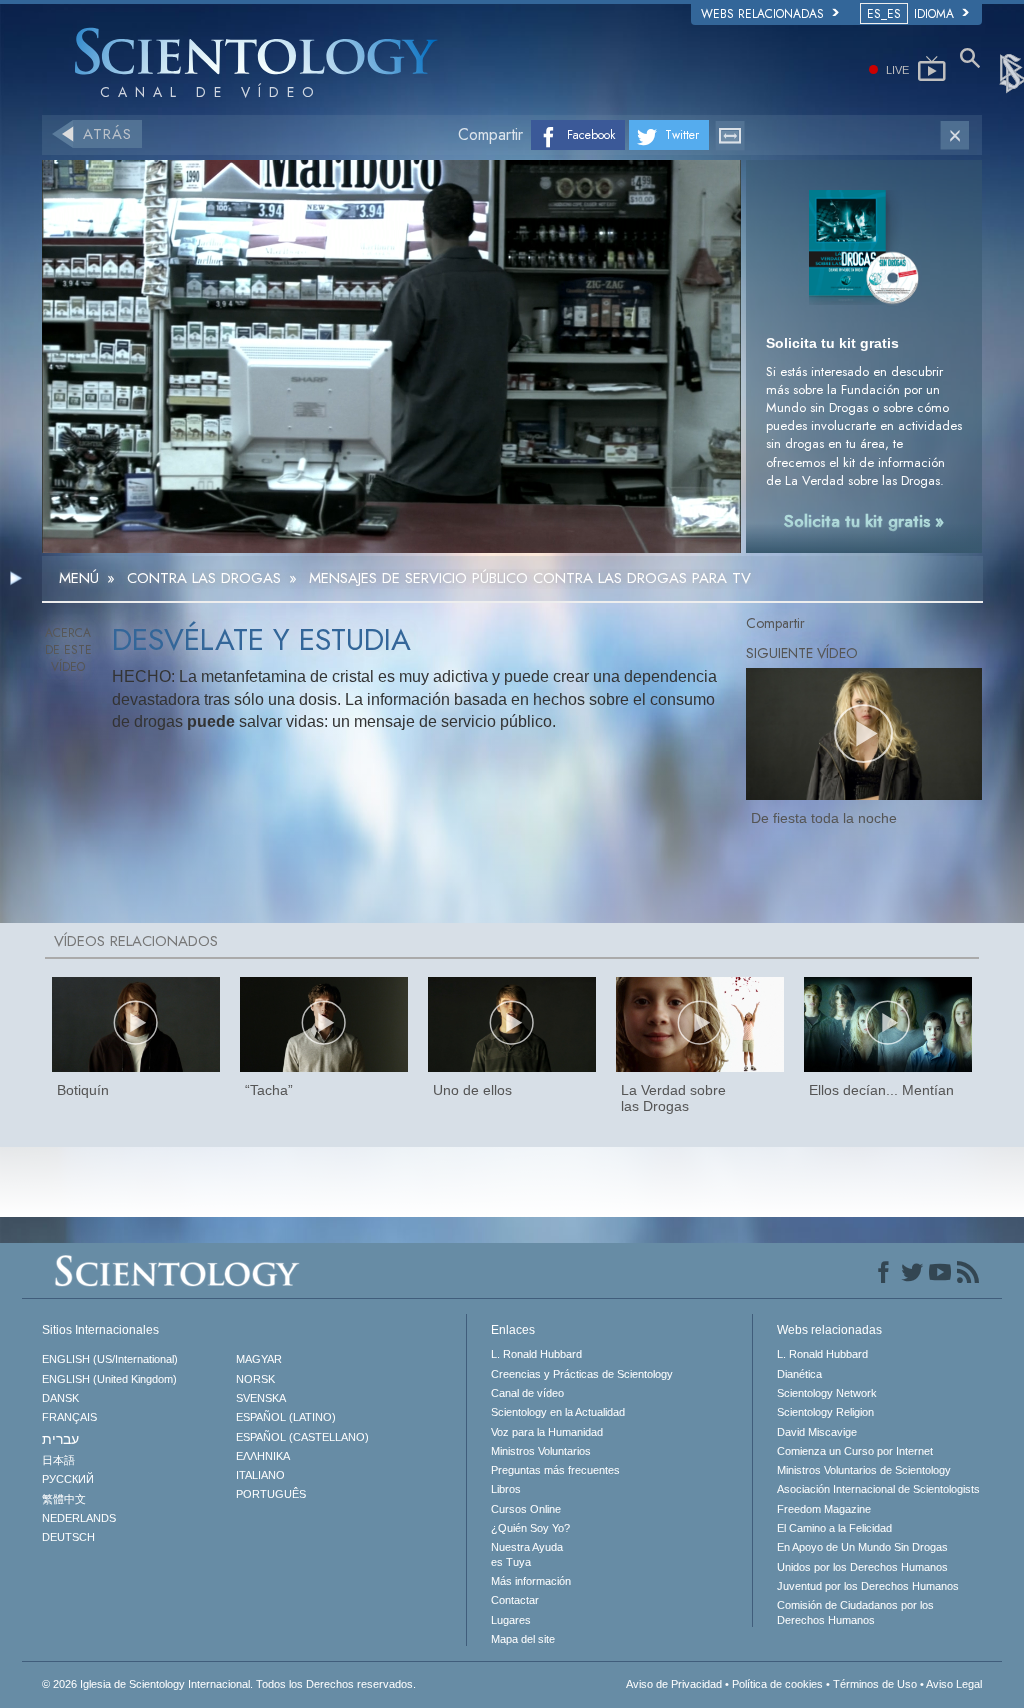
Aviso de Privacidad (674, 1684)
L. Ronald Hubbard (536, 1354)
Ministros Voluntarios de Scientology (864, 1470)
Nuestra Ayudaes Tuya (527, 1554)
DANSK (60, 1398)
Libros (506, 1489)
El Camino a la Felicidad (834, 1528)
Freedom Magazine (824, 1509)
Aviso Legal (954, 1684)
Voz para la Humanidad (547, 1432)
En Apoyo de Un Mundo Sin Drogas (862, 1547)
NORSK (255, 1379)
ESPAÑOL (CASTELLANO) (302, 1437)
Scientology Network (827, 1393)
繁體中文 (64, 1499)
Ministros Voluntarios (541, 1451)
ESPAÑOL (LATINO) (286, 1417)
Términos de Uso (875, 1684)
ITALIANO (260, 1475)
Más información (531, 1581)
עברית (60, 1439)
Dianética (799, 1374)
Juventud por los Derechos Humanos (868, 1586)
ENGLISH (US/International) (110, 1359)
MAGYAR (259, 1359)
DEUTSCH (68, 1537)
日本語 (58, 1460)
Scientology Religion (825, 1412)
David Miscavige (817, 1432)
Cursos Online (526, 1509)
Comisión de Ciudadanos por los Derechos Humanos (855, 1612)
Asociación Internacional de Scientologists (878, 1489)
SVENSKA (261, 1398)
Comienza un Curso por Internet (855, 1451)
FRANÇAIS (69, 1417)
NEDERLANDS (79, 1518)
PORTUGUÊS (271, 1494)
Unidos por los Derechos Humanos (862, 1567)
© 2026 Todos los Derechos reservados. (229, 1684)
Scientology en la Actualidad (558, 1412)
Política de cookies (777, 1684)
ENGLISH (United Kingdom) (109, 1379)
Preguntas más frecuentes (555, 1470)
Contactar (515, 1600)
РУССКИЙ (68, 1479)
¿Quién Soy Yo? (530, 1528)
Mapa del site (523, 1639)
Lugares (511, 1620)
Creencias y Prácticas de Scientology (582, 1374)
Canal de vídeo (527, 1393)
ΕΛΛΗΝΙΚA (263, 1456)
